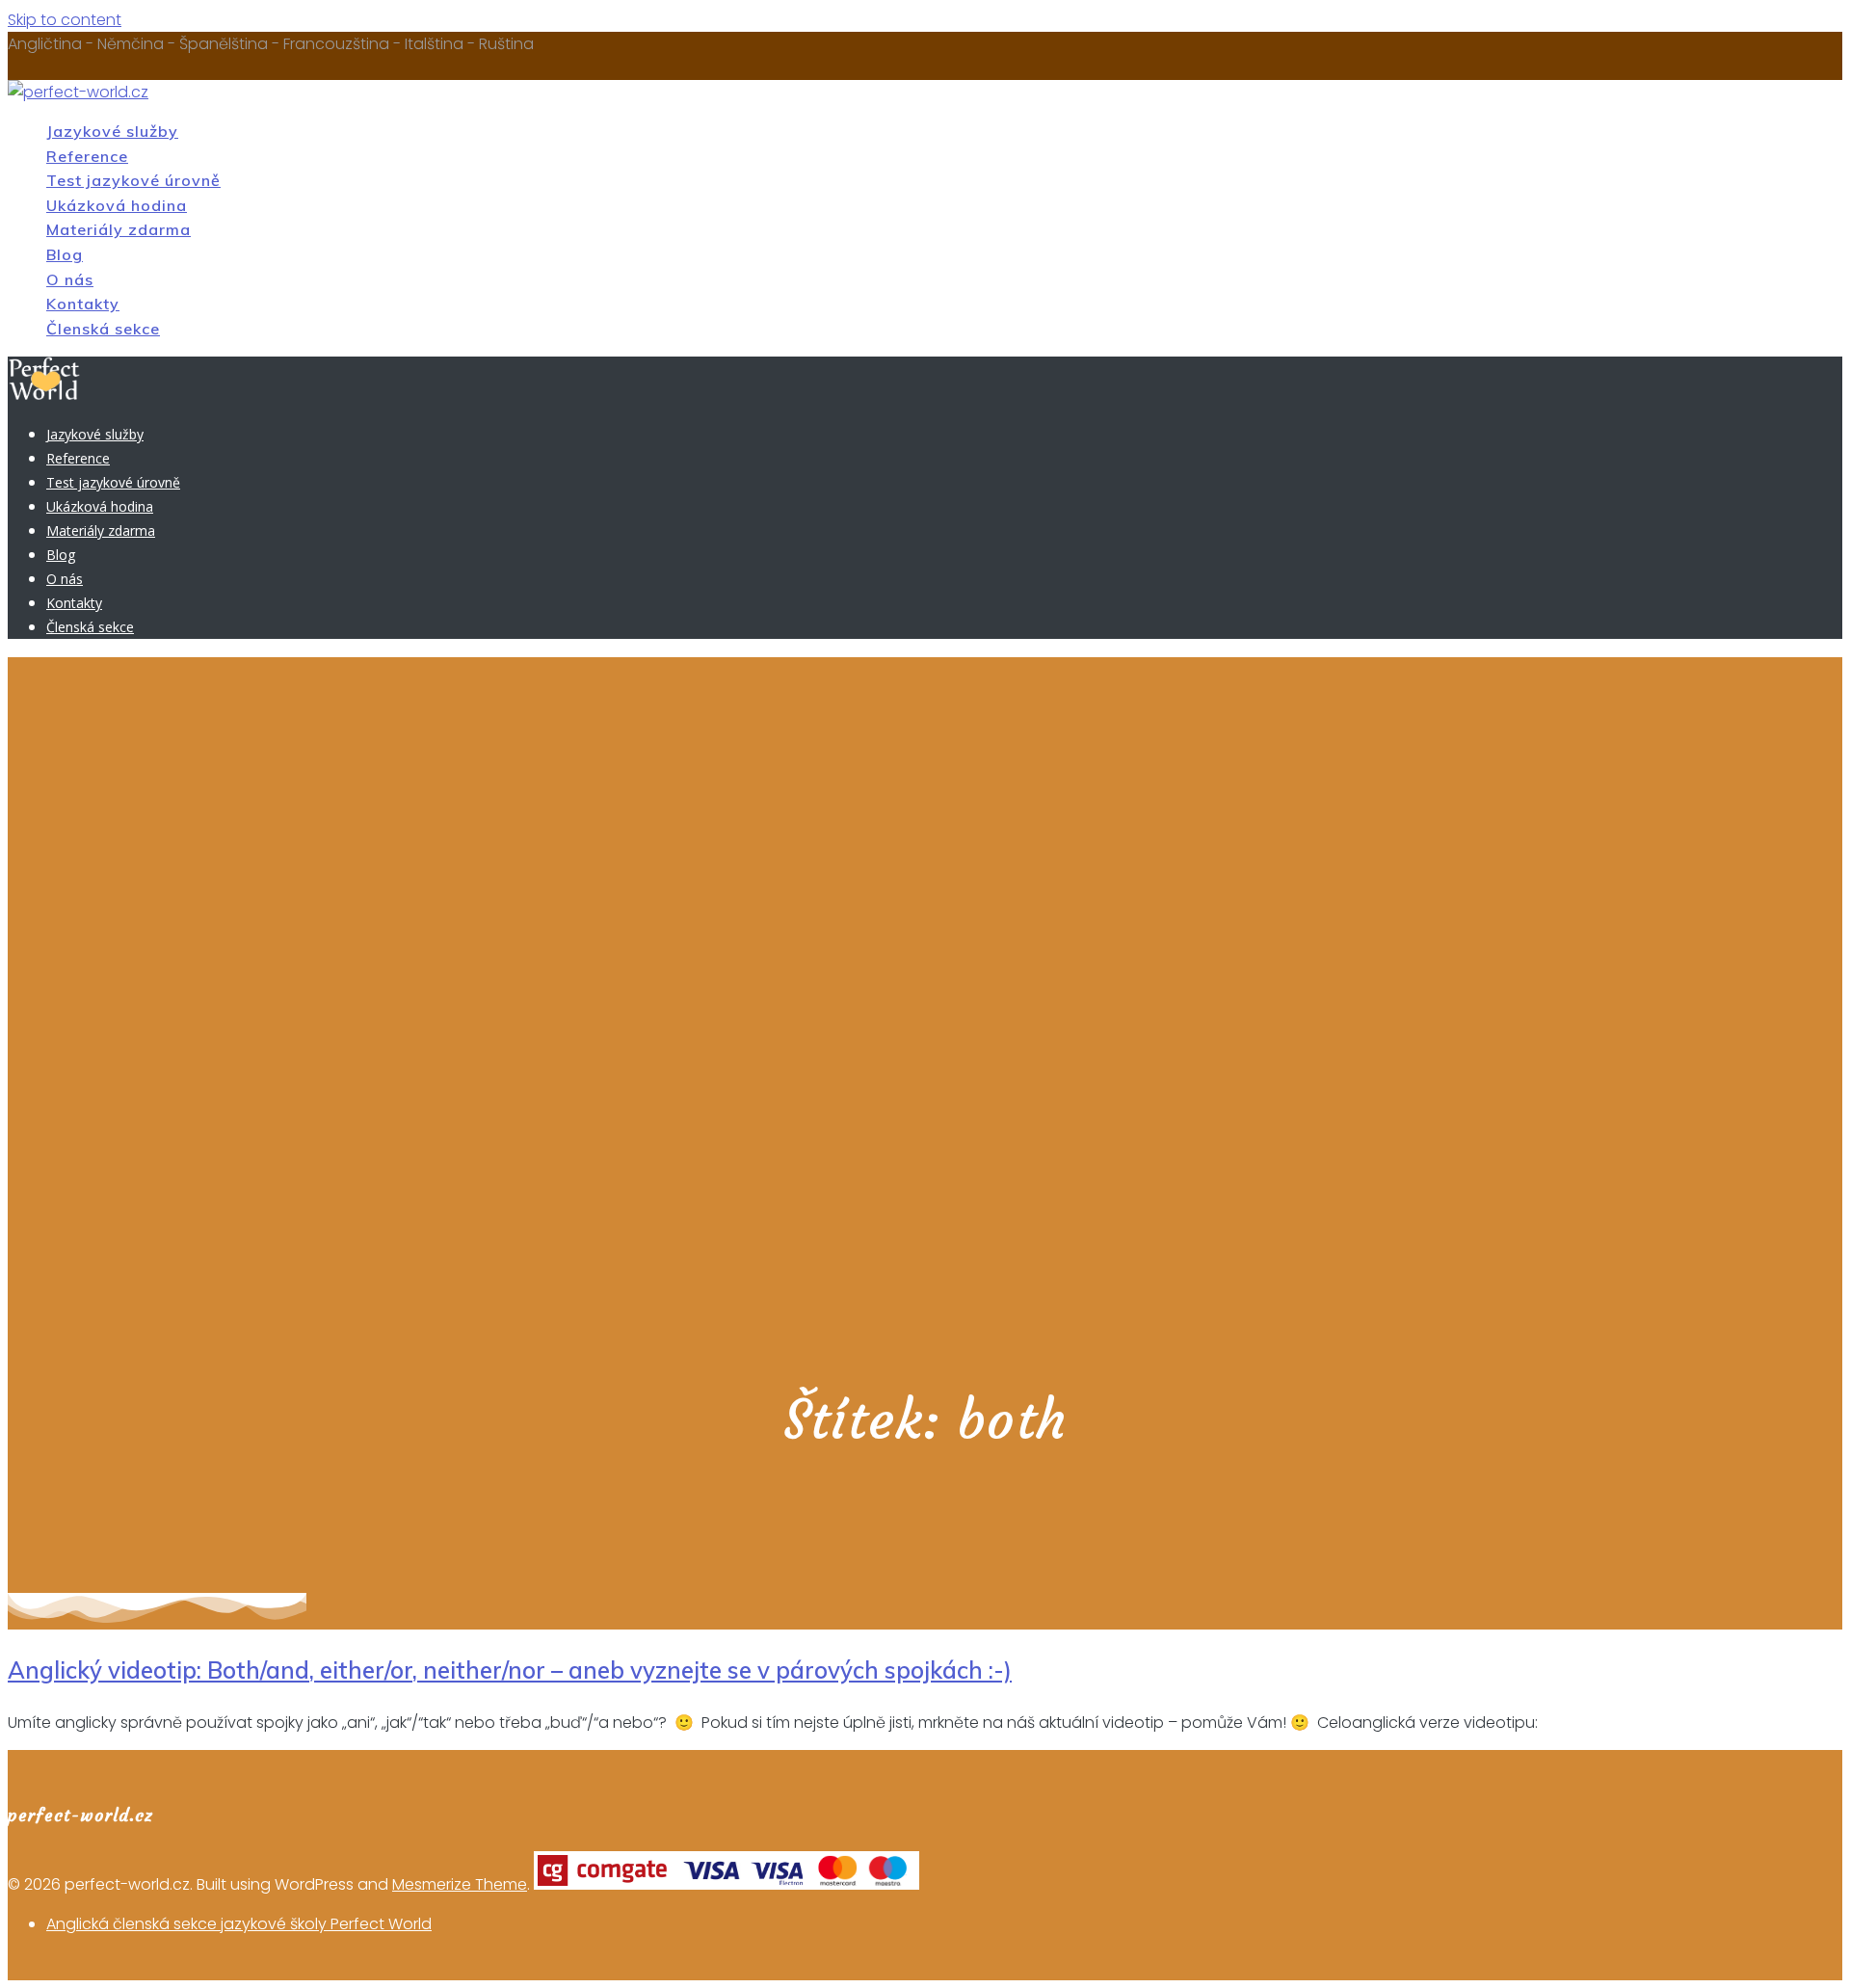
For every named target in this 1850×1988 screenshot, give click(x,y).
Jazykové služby (112, 131)
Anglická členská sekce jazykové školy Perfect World (239, 1924)
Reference (87, 156)
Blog (65, 254)
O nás (70, 279)
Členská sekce (103, 329)
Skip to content (65, 20)
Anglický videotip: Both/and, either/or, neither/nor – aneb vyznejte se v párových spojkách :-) (510, 1670)
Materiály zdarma (119, 229)
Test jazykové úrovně (133, 180)
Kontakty (83, 304)
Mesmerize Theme (460, 1884)
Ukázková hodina (117, 205)
